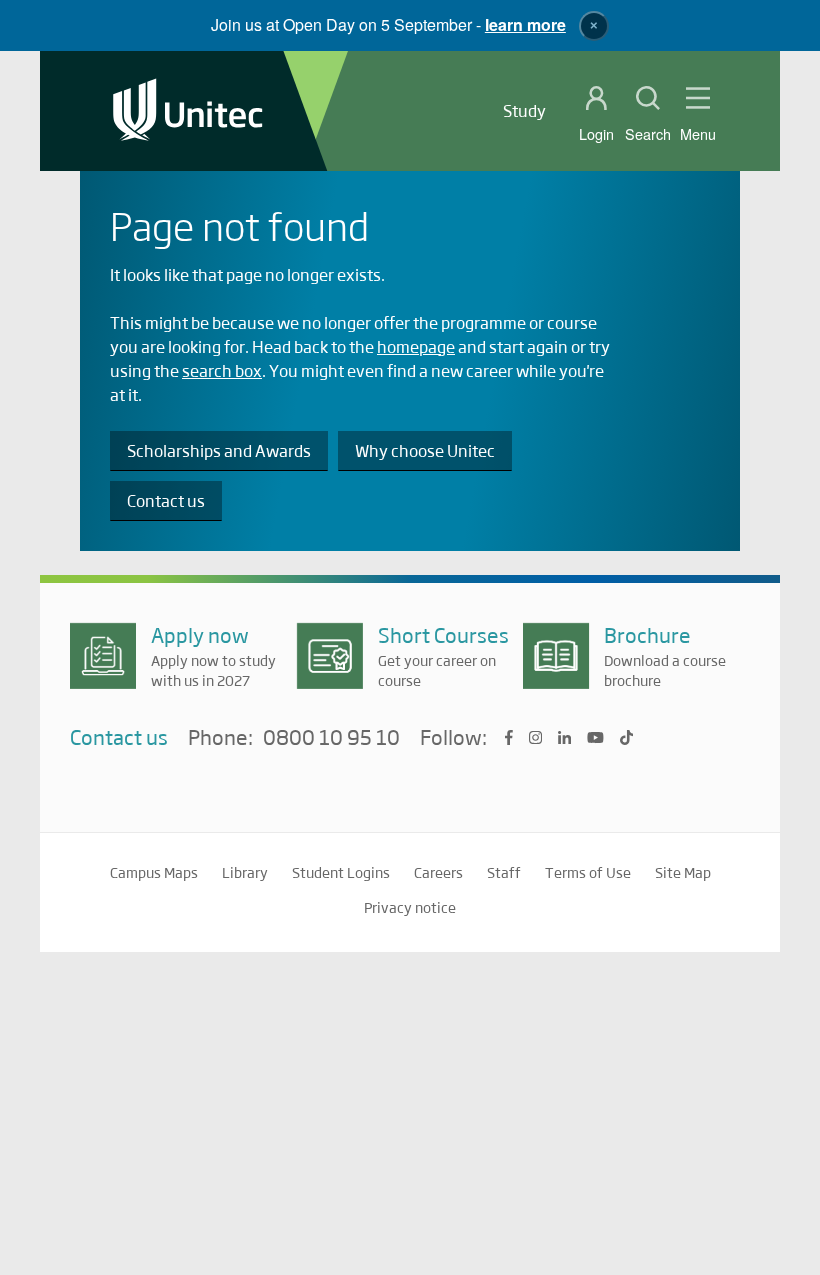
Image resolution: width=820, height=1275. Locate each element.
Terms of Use (588, 872)
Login (596, 134)
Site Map (683, 872)
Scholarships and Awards (219, 450)
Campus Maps (154, 872)
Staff (504, 872)
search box (222, 370)
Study (524, 110)
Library (245, 872)
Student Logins (341, 872)
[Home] (188, 111)
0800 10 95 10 (331, 738)
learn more (525, 24)
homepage (416, 346)
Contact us (166, 500)
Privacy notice (410, 907)
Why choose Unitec (425, 450)
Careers (438, 872)
